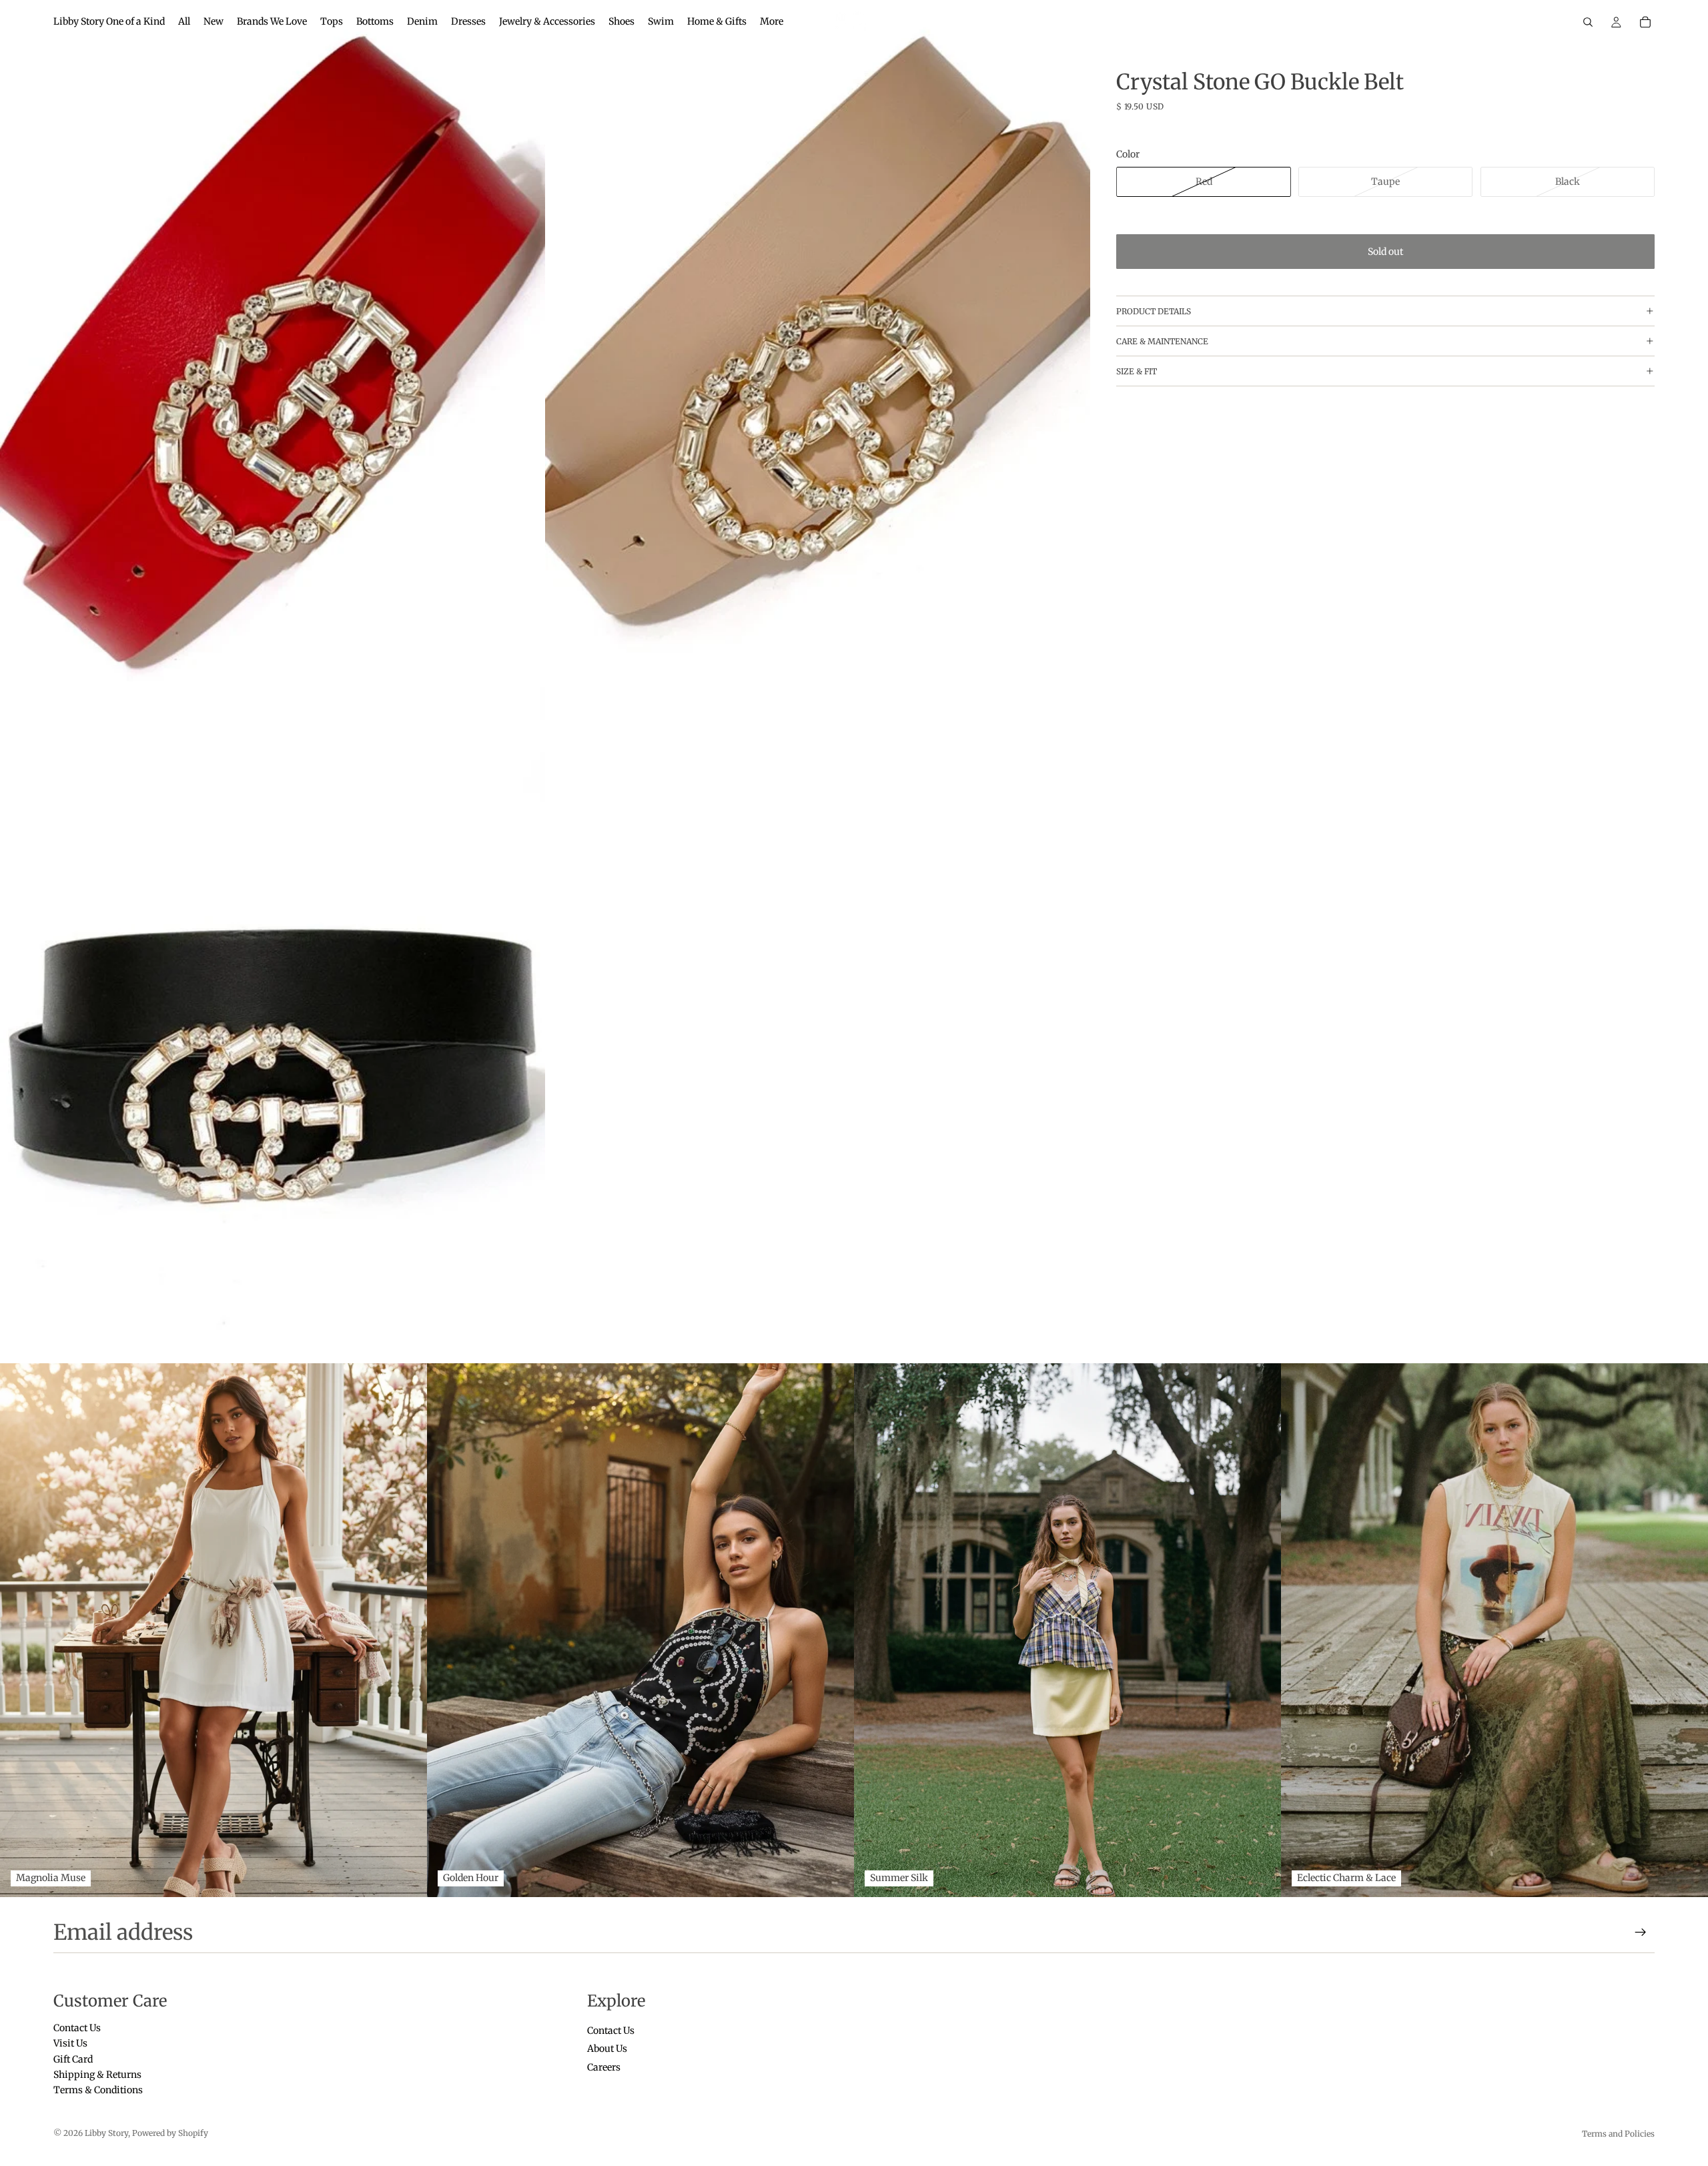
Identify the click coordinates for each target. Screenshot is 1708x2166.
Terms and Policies (1618, 2134)
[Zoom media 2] (818, 341)
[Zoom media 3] (273, 1022)
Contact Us (77, 2028)
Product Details (1154, 311)
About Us (607, 2049)
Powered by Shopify (170, 2133)
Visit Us (70, 2044)
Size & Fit (1137, 371)
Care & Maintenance (1162, 341)
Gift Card (73, 2059)
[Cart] (1645, 22)
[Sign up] (1641, 1932)
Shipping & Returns (97, 2075)
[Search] (1588, 22)
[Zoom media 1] (273, 341)
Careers (604, 2067)
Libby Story (106, 2133)
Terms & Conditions (98, 2091)
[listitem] (772, 22)
